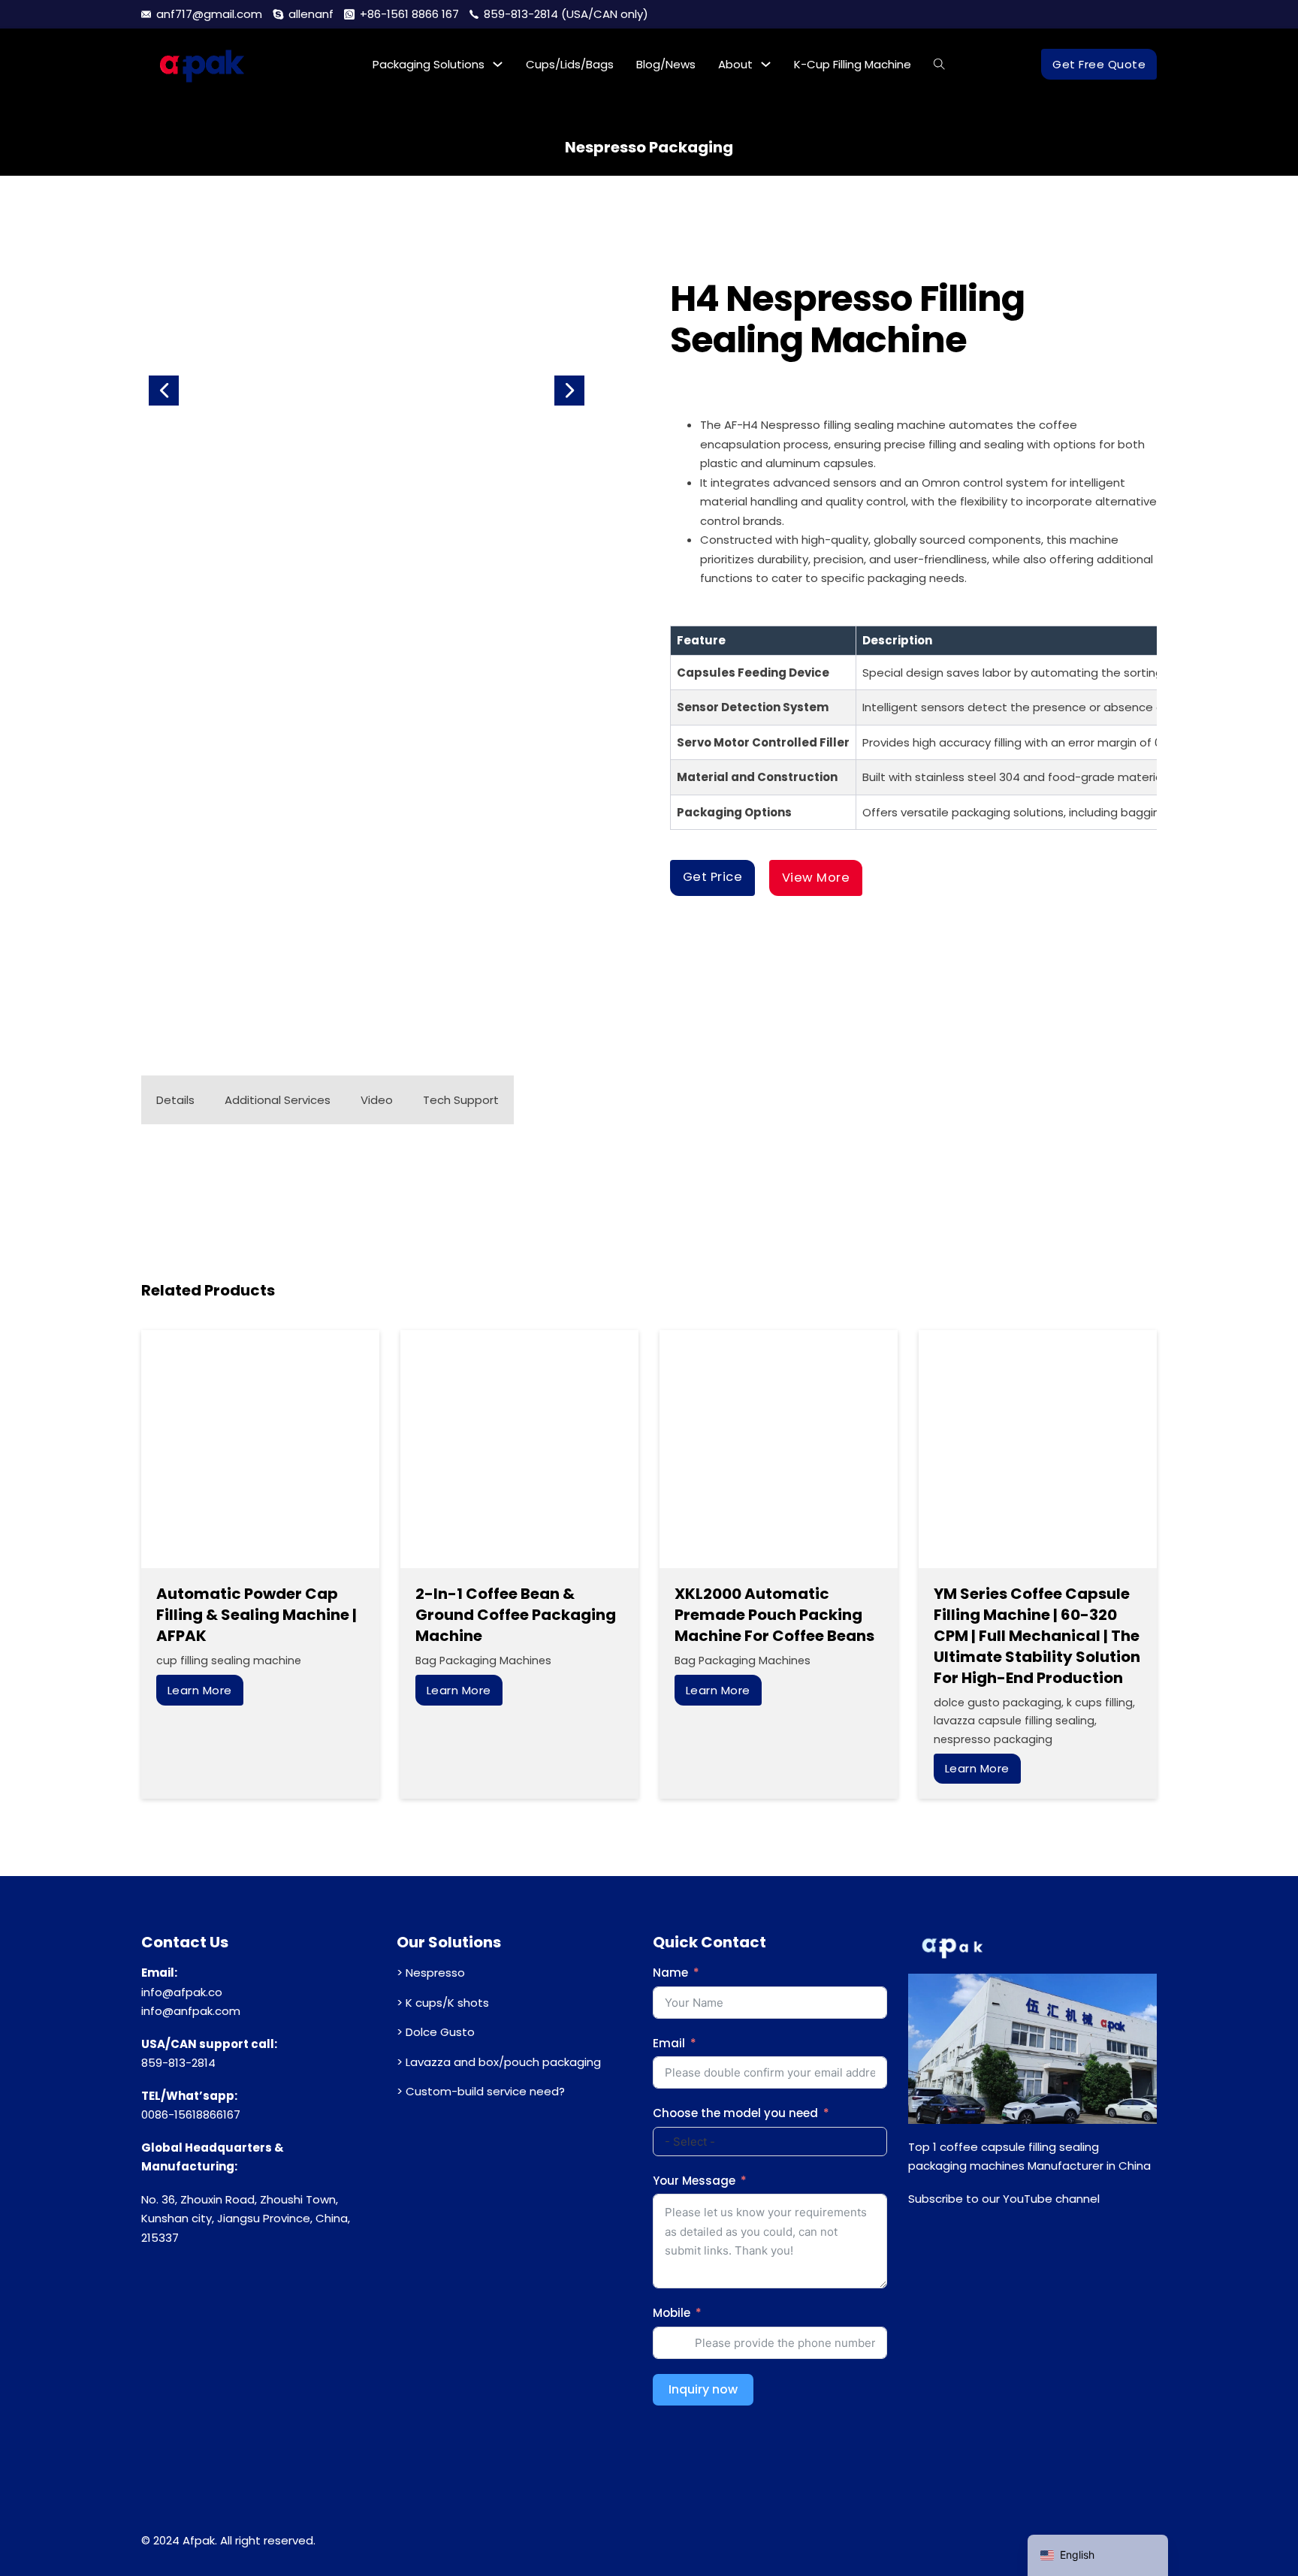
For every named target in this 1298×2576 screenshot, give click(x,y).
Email (669, 2043)
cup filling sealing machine (229, 1661)
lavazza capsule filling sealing (1014, 1721)
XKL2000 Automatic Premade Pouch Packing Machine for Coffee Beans (774, 1615)
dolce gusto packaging (998, 1703)
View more (816, 878)
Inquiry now (703, 2389)
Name (670, 1973)
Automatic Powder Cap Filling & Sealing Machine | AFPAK (257, 1615)
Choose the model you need (735, 2113)
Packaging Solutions (429, 64)
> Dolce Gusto (436, 2032)
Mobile (672, 2313)
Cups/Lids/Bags (570, 64)
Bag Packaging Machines (483, 1661)
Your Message (694, 2181)
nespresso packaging (649, 147)
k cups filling (1100, 1703)
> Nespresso (431, 1973)
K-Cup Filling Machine (853, 64)
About (735, 64)
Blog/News (666, 64)
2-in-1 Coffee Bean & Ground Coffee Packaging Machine (516, 1615)
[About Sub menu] (766, 64)
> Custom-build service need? (481, 2091)
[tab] (175, 1100)
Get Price (713, 877)
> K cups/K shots (443, 2003)
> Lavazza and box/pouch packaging (499, 2062)
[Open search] (939, 64)
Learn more (200, 1690)
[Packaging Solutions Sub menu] (498, 64)
